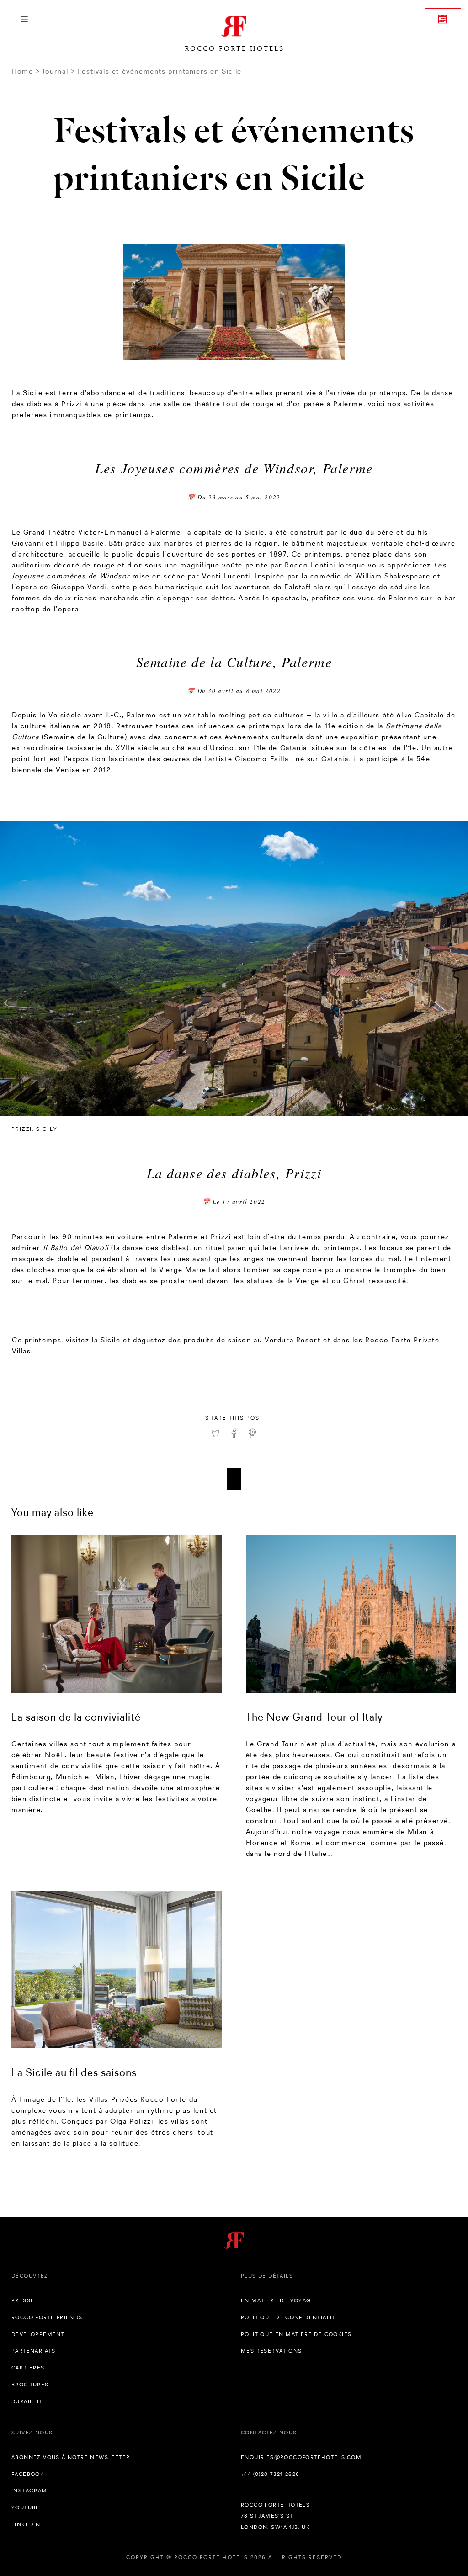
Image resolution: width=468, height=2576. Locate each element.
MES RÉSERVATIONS (271, 2351)
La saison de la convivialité (76, 1717)
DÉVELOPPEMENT (38, 2334)
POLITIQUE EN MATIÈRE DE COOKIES (296, 2334)
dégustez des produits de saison (192, 1340)
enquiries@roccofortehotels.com (301, 2457)
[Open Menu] (24, 19)
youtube (26, 2507)
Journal (55, 71)
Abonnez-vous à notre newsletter (71, 2457)
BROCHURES (30, 2385)
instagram (29, 2491)
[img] (117, 1614)
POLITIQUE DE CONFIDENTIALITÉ (290, 2317)
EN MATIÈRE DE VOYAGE (278, 2300)
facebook (28, 2474)
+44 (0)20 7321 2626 (270, 2474)
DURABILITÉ (29, 2401)
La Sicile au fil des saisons (74, 2072)
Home (22, 71)
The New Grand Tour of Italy (314, 1717)
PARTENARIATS (34, 2351)
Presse (23, 2300)
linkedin (26, 2524)
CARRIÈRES (28, 2368)
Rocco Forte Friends (47, 2317)
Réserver (443, 19)
